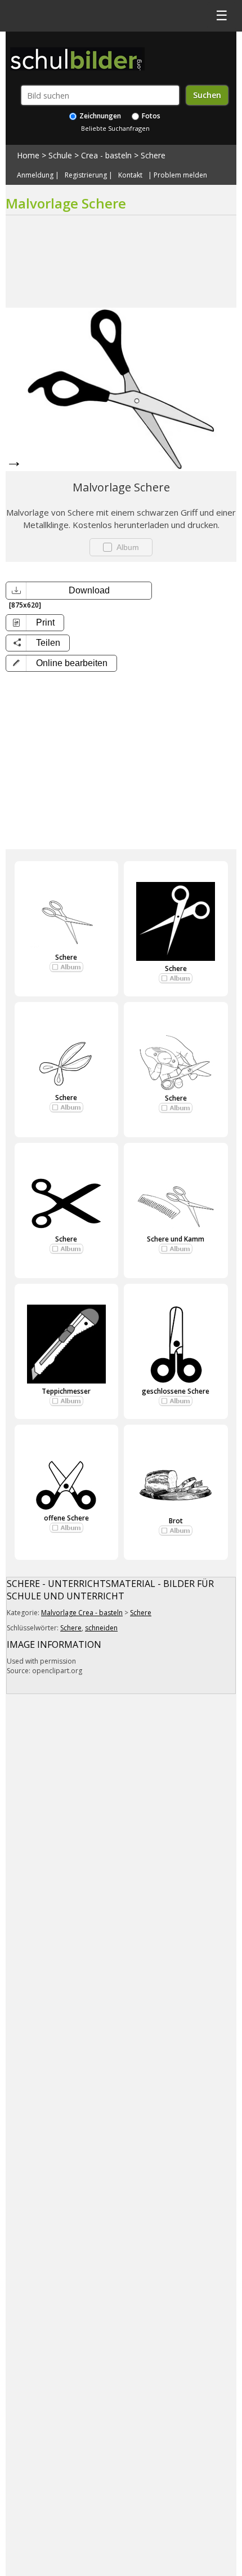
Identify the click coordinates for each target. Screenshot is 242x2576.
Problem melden (180, 175)
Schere (153, 155)
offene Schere (66, 1518)
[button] (61, 663)
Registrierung (86, 175)
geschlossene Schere (176, 1391)
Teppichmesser (66, 1391)
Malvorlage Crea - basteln (82, 1613)
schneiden (101, 1628)
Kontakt (130, 175)
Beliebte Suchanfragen (115, 128)
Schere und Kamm (176, 1239)
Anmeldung (35, 175)
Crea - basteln (106, 155)
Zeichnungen (99, 116)
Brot (176, 1521)
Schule (60, 155)
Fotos (150, 116)
